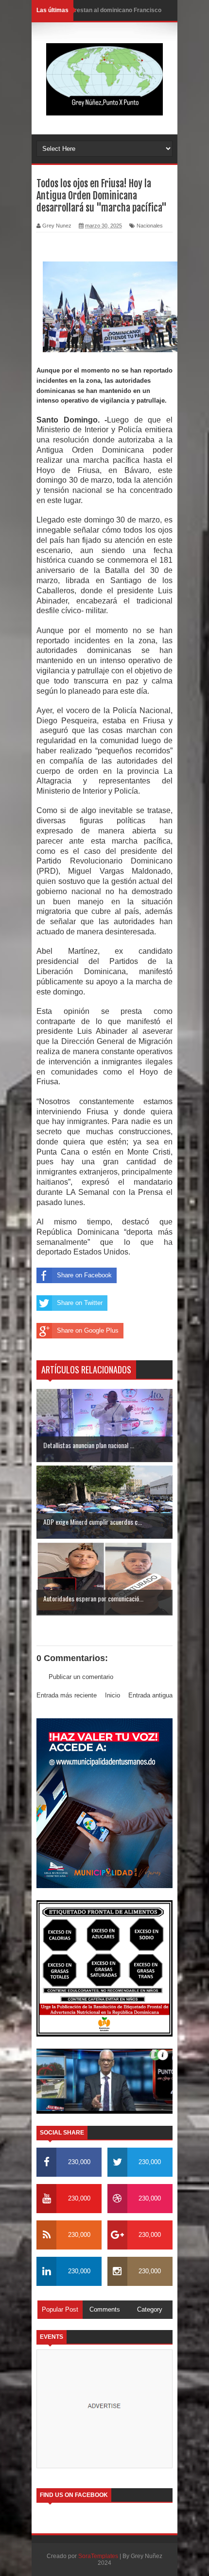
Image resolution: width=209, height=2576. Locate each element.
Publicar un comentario (81, 1677)
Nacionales (150, 226)
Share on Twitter (80, 1303)
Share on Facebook (84, 1275)
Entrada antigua (150, 1695)
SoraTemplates (98, 2556)
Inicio (113, 1695)
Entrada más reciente (67, 1695)
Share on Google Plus (88, 1330)
